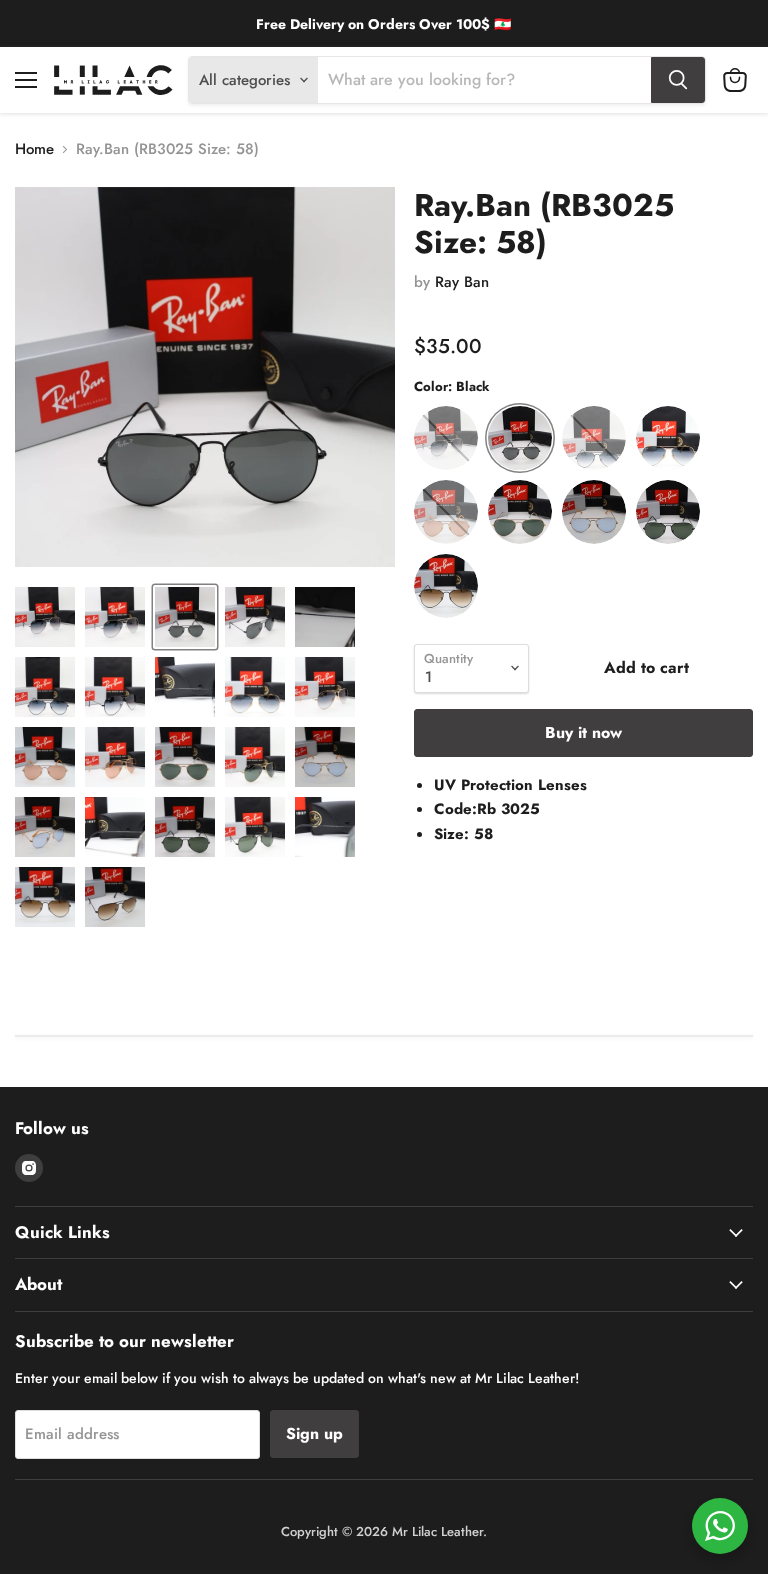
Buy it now (583, 732)
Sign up (314, 1433)
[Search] (678, 80)
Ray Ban (462, 282)
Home (34, 149)
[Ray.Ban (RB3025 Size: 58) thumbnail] (45, 617)
